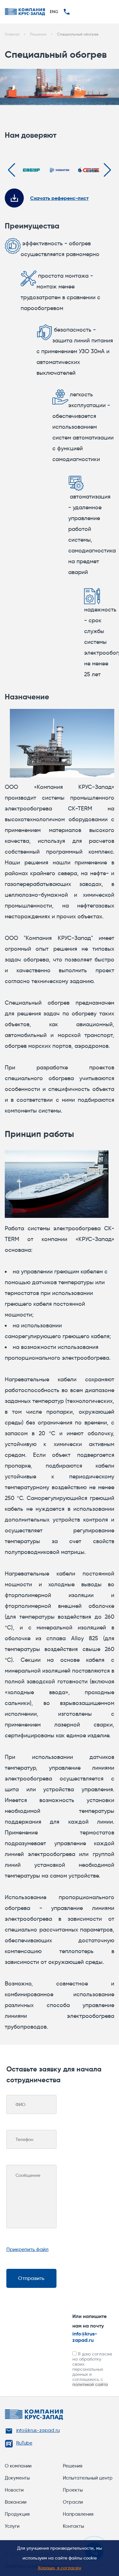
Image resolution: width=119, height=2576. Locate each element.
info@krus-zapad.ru (85, 2337)
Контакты (73, 2526)
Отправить (31, 2278)
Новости (14, 2490)
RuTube (24, 2443)
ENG (54, 11)
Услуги (12, 2526)
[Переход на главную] (25, 12)
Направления (78, 2514)
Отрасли (73, 2502)
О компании (18, 2466)
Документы (17, 2478)
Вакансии (16, 2502)
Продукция (17, 2514)
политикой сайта (90, 2384)
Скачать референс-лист (59, 198)
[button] (12, 170)
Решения (73, 2466)
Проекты (73, 2490)
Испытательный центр (88, 2478)
